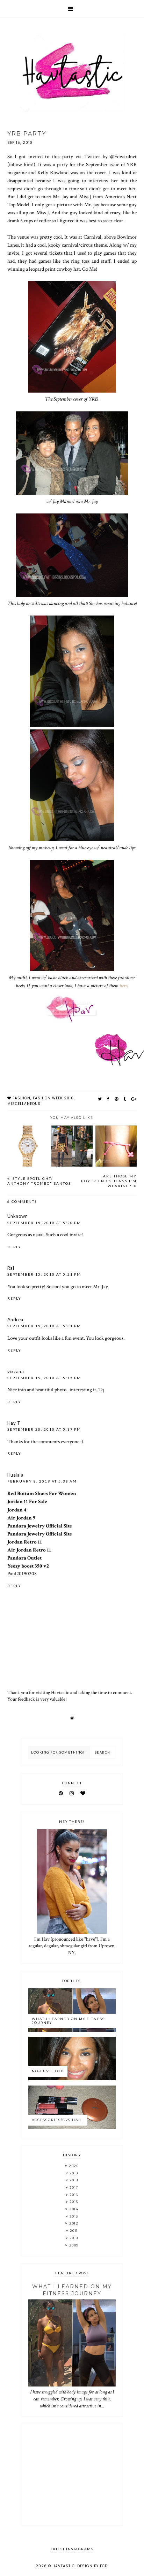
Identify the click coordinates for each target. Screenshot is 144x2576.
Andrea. (16, 1320)
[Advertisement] (72, 2475)
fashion (21, 1098)
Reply (14, 1247)
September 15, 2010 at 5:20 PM (44, 1223)
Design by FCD (92, 2566)
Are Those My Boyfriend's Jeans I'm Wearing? (109, 1181)
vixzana (16, 1371)
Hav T (14, 1423)
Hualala (16, 1475)
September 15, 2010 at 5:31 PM (44, 1326)
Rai (11, 1268)
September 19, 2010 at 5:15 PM (44, 1378)
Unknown (18, 1216)
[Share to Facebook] (108, 1099)
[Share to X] (100, 1099)
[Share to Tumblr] (125, 1099)
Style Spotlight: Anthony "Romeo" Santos (39, 1181)
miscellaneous (24, 1104)
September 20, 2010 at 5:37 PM (44, 1429)
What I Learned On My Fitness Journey (68, 2021)
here (123, 985)
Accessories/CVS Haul (58, 2120)
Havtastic (64, 2566)
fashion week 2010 (53, 1098)
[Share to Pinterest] (117, 1099)
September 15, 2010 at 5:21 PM (44, 1274)
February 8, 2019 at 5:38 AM (42, 1481)
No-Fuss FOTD (48, 2071)
